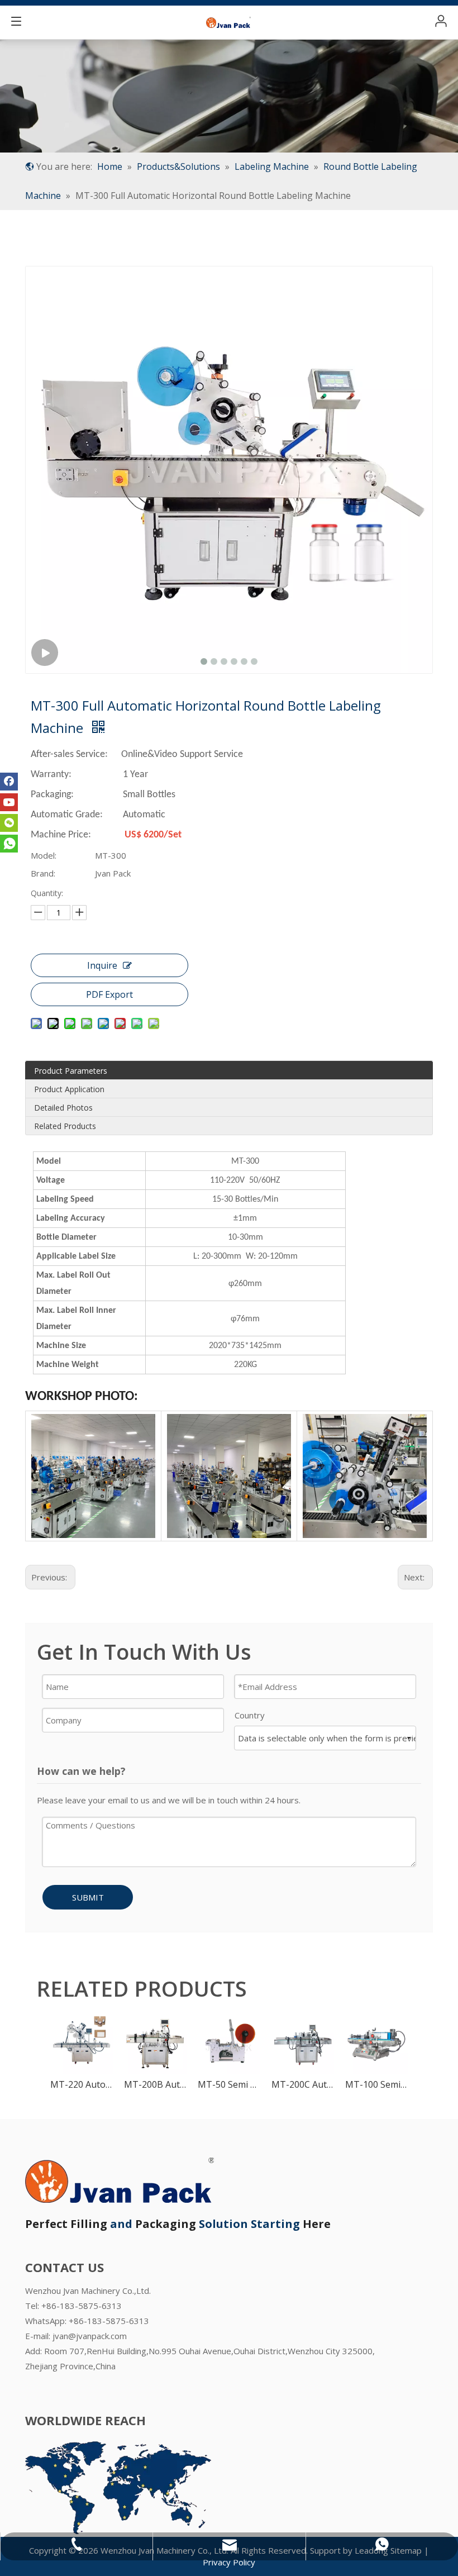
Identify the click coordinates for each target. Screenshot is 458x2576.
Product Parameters (71, 1071)
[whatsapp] (9, 844)
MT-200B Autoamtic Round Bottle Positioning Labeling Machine (155, 2084)
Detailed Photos (63, 1108)
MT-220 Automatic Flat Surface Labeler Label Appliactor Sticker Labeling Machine (82, 2084)
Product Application (69, 1089)
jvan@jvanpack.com (90, 2336)
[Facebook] (9, 782)
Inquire (102, 965)
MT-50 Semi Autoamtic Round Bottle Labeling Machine (229, 2084)
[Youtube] (9, 802)
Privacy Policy (229, 2562)
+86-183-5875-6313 (109, 2321)
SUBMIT (88, 1897)
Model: (44, 855)
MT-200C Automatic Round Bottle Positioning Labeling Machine (303, 2084)
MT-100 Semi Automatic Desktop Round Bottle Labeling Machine (376, 2084)
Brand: (43, 873)
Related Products (65, 1126)
